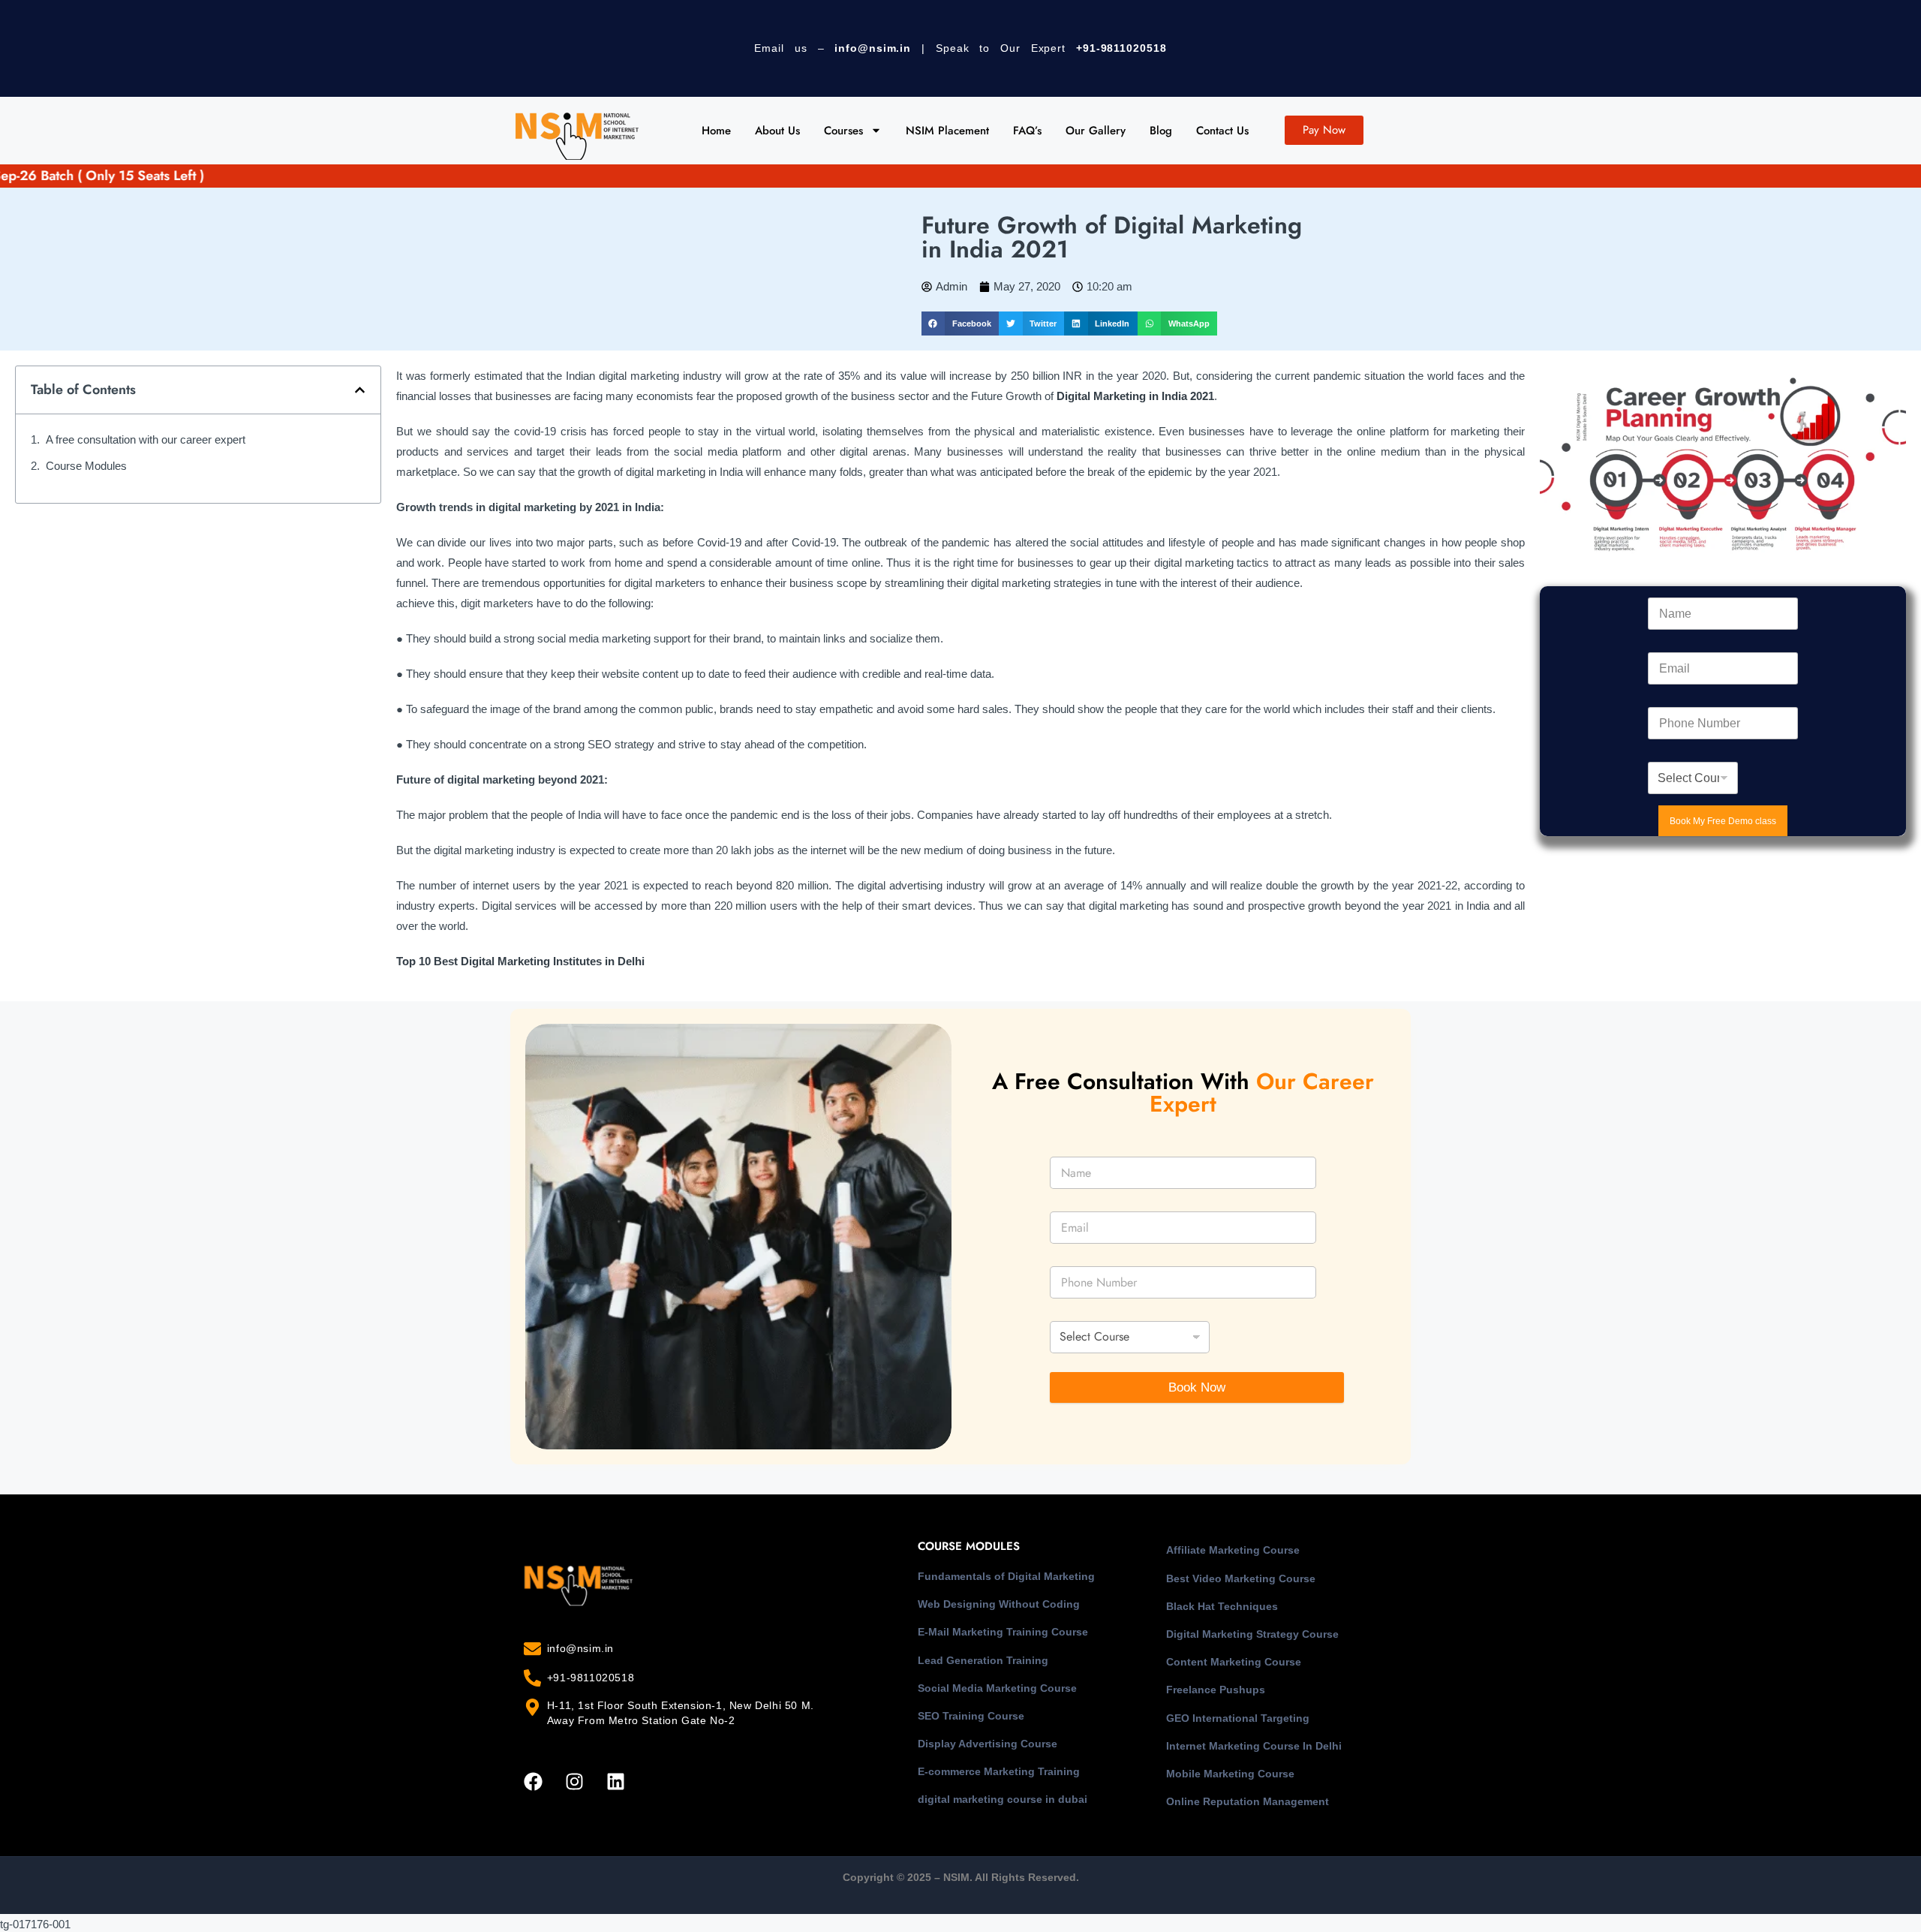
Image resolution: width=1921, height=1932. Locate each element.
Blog (1161, 131)
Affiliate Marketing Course (1233, 1550)
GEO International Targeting (1238, 1718)
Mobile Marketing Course (1230, 1774)
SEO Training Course (971, 1716)
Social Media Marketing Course (997, 1688)
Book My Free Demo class (1723, 821)
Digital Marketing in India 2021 (1135, 396)
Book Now (1197, 1387)
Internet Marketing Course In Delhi (1254, 1746)
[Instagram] (574, 1781)
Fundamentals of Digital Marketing (1006, 1576)
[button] (960, 324)
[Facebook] (533, 1781)
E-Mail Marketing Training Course (1003, 1632)
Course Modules (86, 466)
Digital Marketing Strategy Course (1252, 1634)
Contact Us (1222, 131)
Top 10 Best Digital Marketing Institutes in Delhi (520, 961)
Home (716, 131)
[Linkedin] (615, 1781)
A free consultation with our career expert (146, 439)
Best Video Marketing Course (1241, 1578)
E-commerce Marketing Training (999, 1771)
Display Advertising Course (988, 1744)
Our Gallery (1096, 131)
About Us (777, 131)
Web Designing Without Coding (999, 1604)
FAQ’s (1027, 131)
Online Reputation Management (1248, 1801)
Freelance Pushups (1216, 1690)
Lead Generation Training (983, 1660)
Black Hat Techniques (1222, 1606)
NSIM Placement (947, 131)
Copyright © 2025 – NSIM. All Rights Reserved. (961, 1877)
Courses (843, 131)
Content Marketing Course (1234, 1662)
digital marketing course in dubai (1003, 1799)
